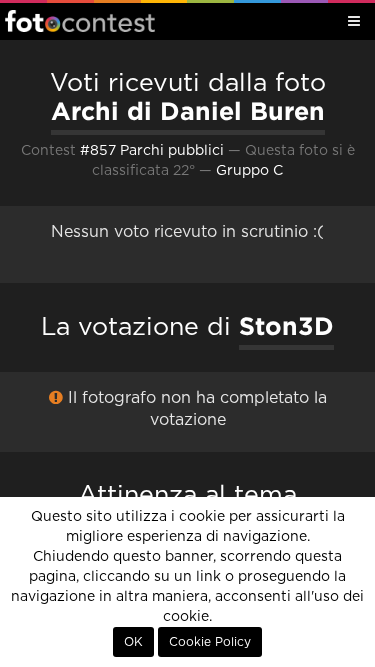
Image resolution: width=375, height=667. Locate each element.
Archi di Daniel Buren (188, 111)
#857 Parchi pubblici (152, 151)
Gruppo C (249, 171)
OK (133, 642)
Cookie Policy (210, 642)
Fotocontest (80, 21)
